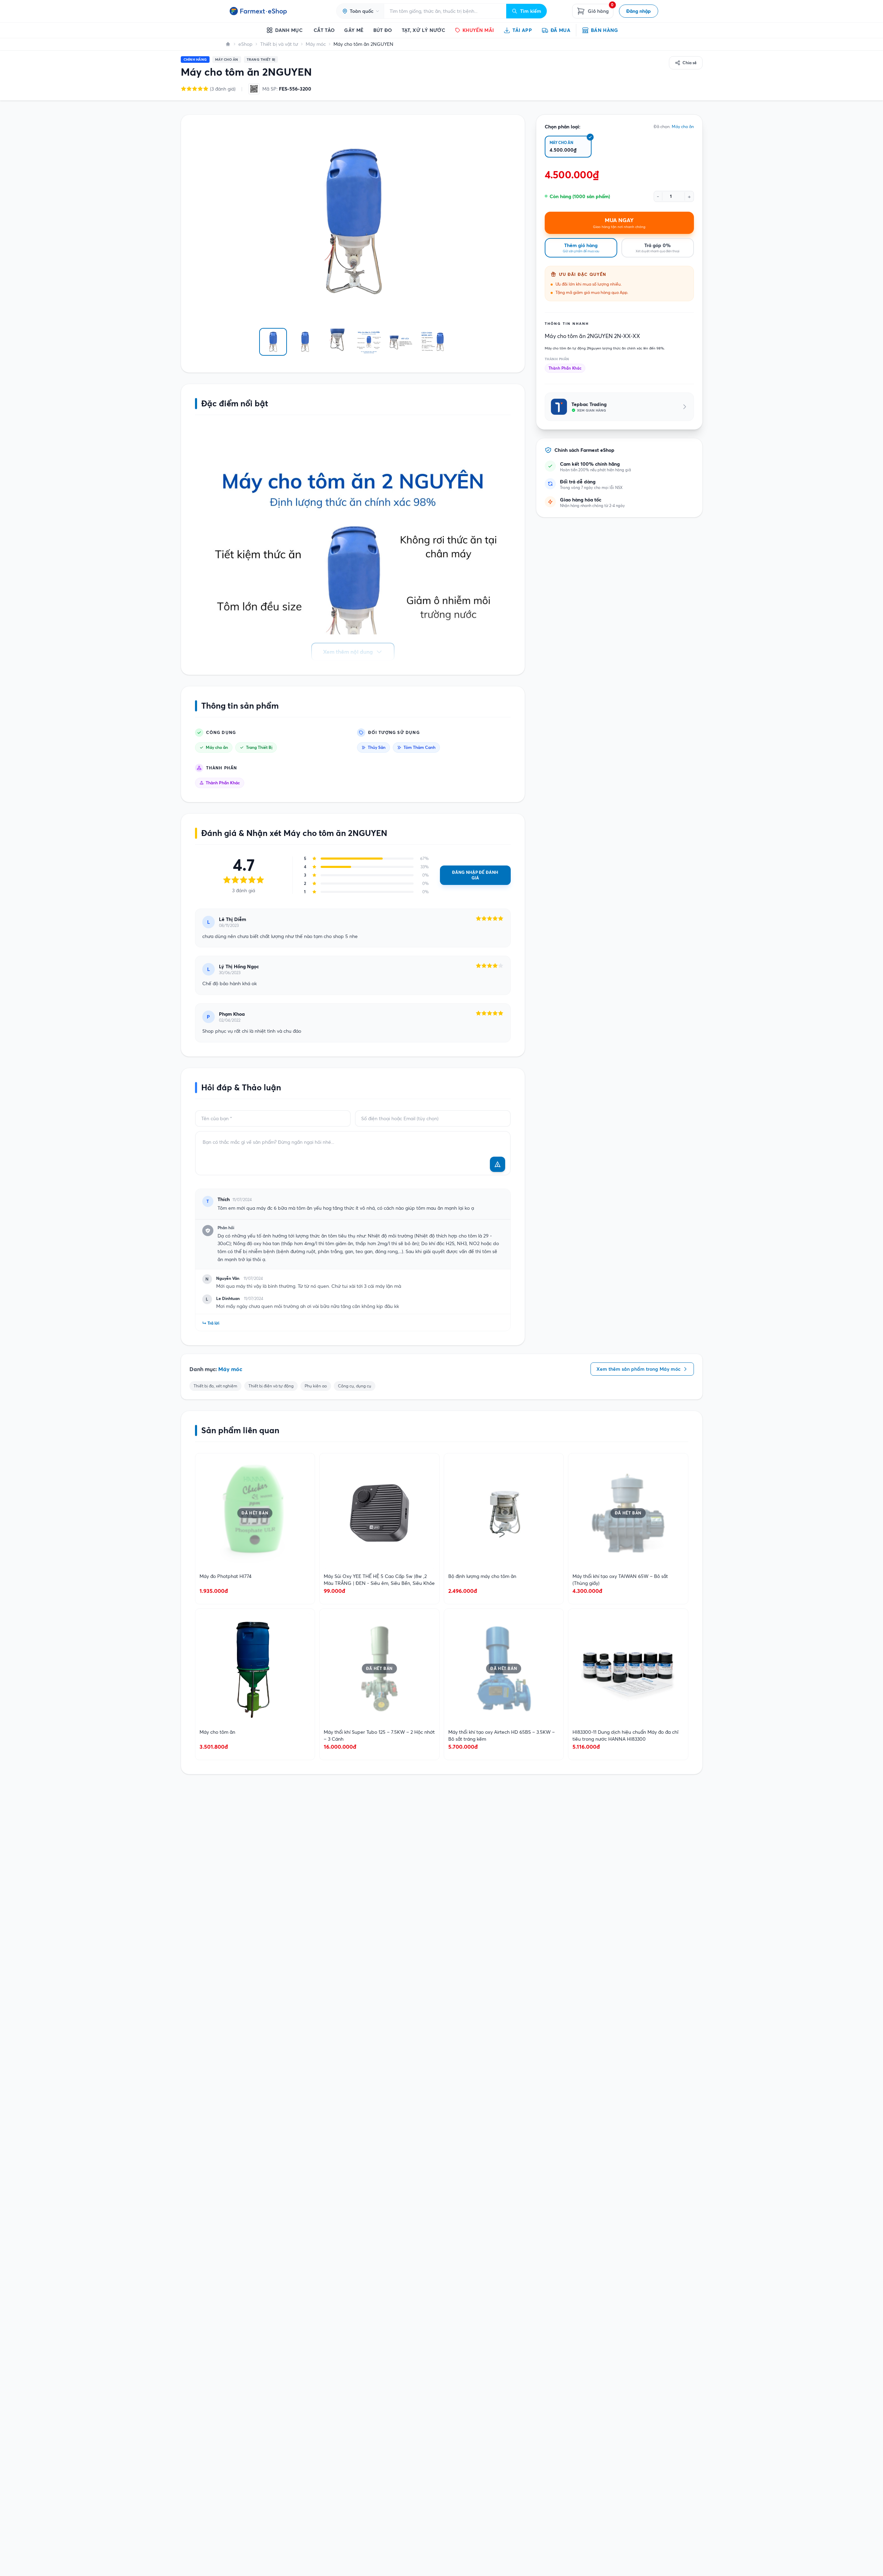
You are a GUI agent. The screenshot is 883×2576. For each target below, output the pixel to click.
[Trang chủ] (228, 44)
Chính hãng (195, 60)
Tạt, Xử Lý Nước (423, 30)
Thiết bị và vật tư (279, 44)
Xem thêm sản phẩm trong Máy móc (638, 1369)
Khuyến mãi (478, 30)
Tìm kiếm (531, 11)
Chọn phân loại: (563, 127)
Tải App (522, 30)
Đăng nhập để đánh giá (475, 875)
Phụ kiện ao (316, 1386)
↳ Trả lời (211, 1323)
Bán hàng (605, 30)
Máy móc (316, 44)
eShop (245, 44)
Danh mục (289, 30)
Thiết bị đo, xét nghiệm (215, 1386)
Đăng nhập (639, 11)
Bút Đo (383, 30)
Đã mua (561, 30)
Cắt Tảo (324, 30)
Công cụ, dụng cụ (355, 1386)
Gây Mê (354, 30)
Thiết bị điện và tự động (271, 1386)
